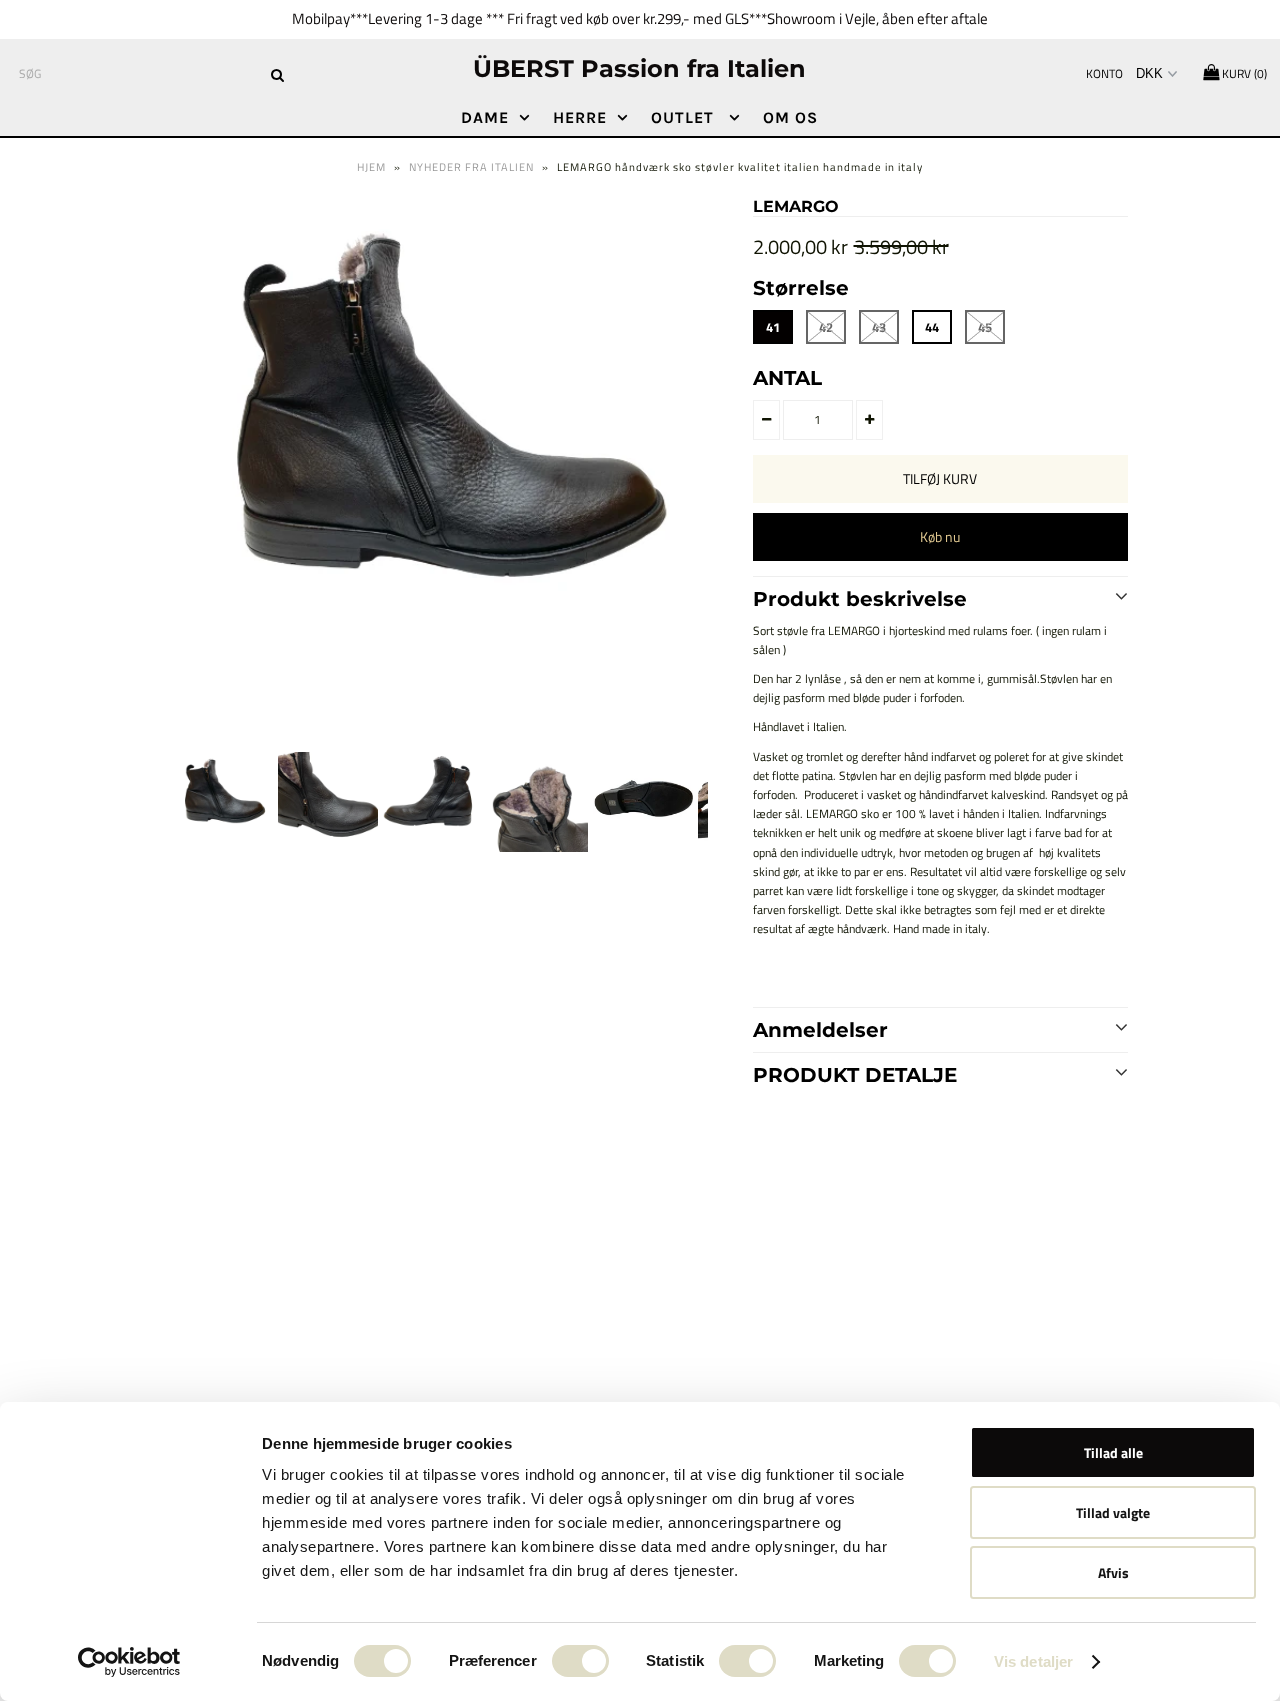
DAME (485, 117)
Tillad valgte (1113, 1512)
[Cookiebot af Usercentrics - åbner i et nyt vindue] (129, 1662)
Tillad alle (1113, 1452)
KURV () (1243, 73)
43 (879, 327)
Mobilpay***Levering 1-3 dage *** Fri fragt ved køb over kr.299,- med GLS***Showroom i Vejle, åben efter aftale (640, 18)
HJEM (371, 167)
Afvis (1113, 1572)
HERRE (580, 117)
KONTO (1104, 73)
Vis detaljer (1033, 1661)
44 (932, 327)
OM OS (790, 117)
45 (985, 327)
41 (773, 327)
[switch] (580, 1661)
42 (826, 327)
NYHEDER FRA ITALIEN (471, 167)
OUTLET (685, 117)
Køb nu (940, 536)
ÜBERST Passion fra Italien (639, 68)
